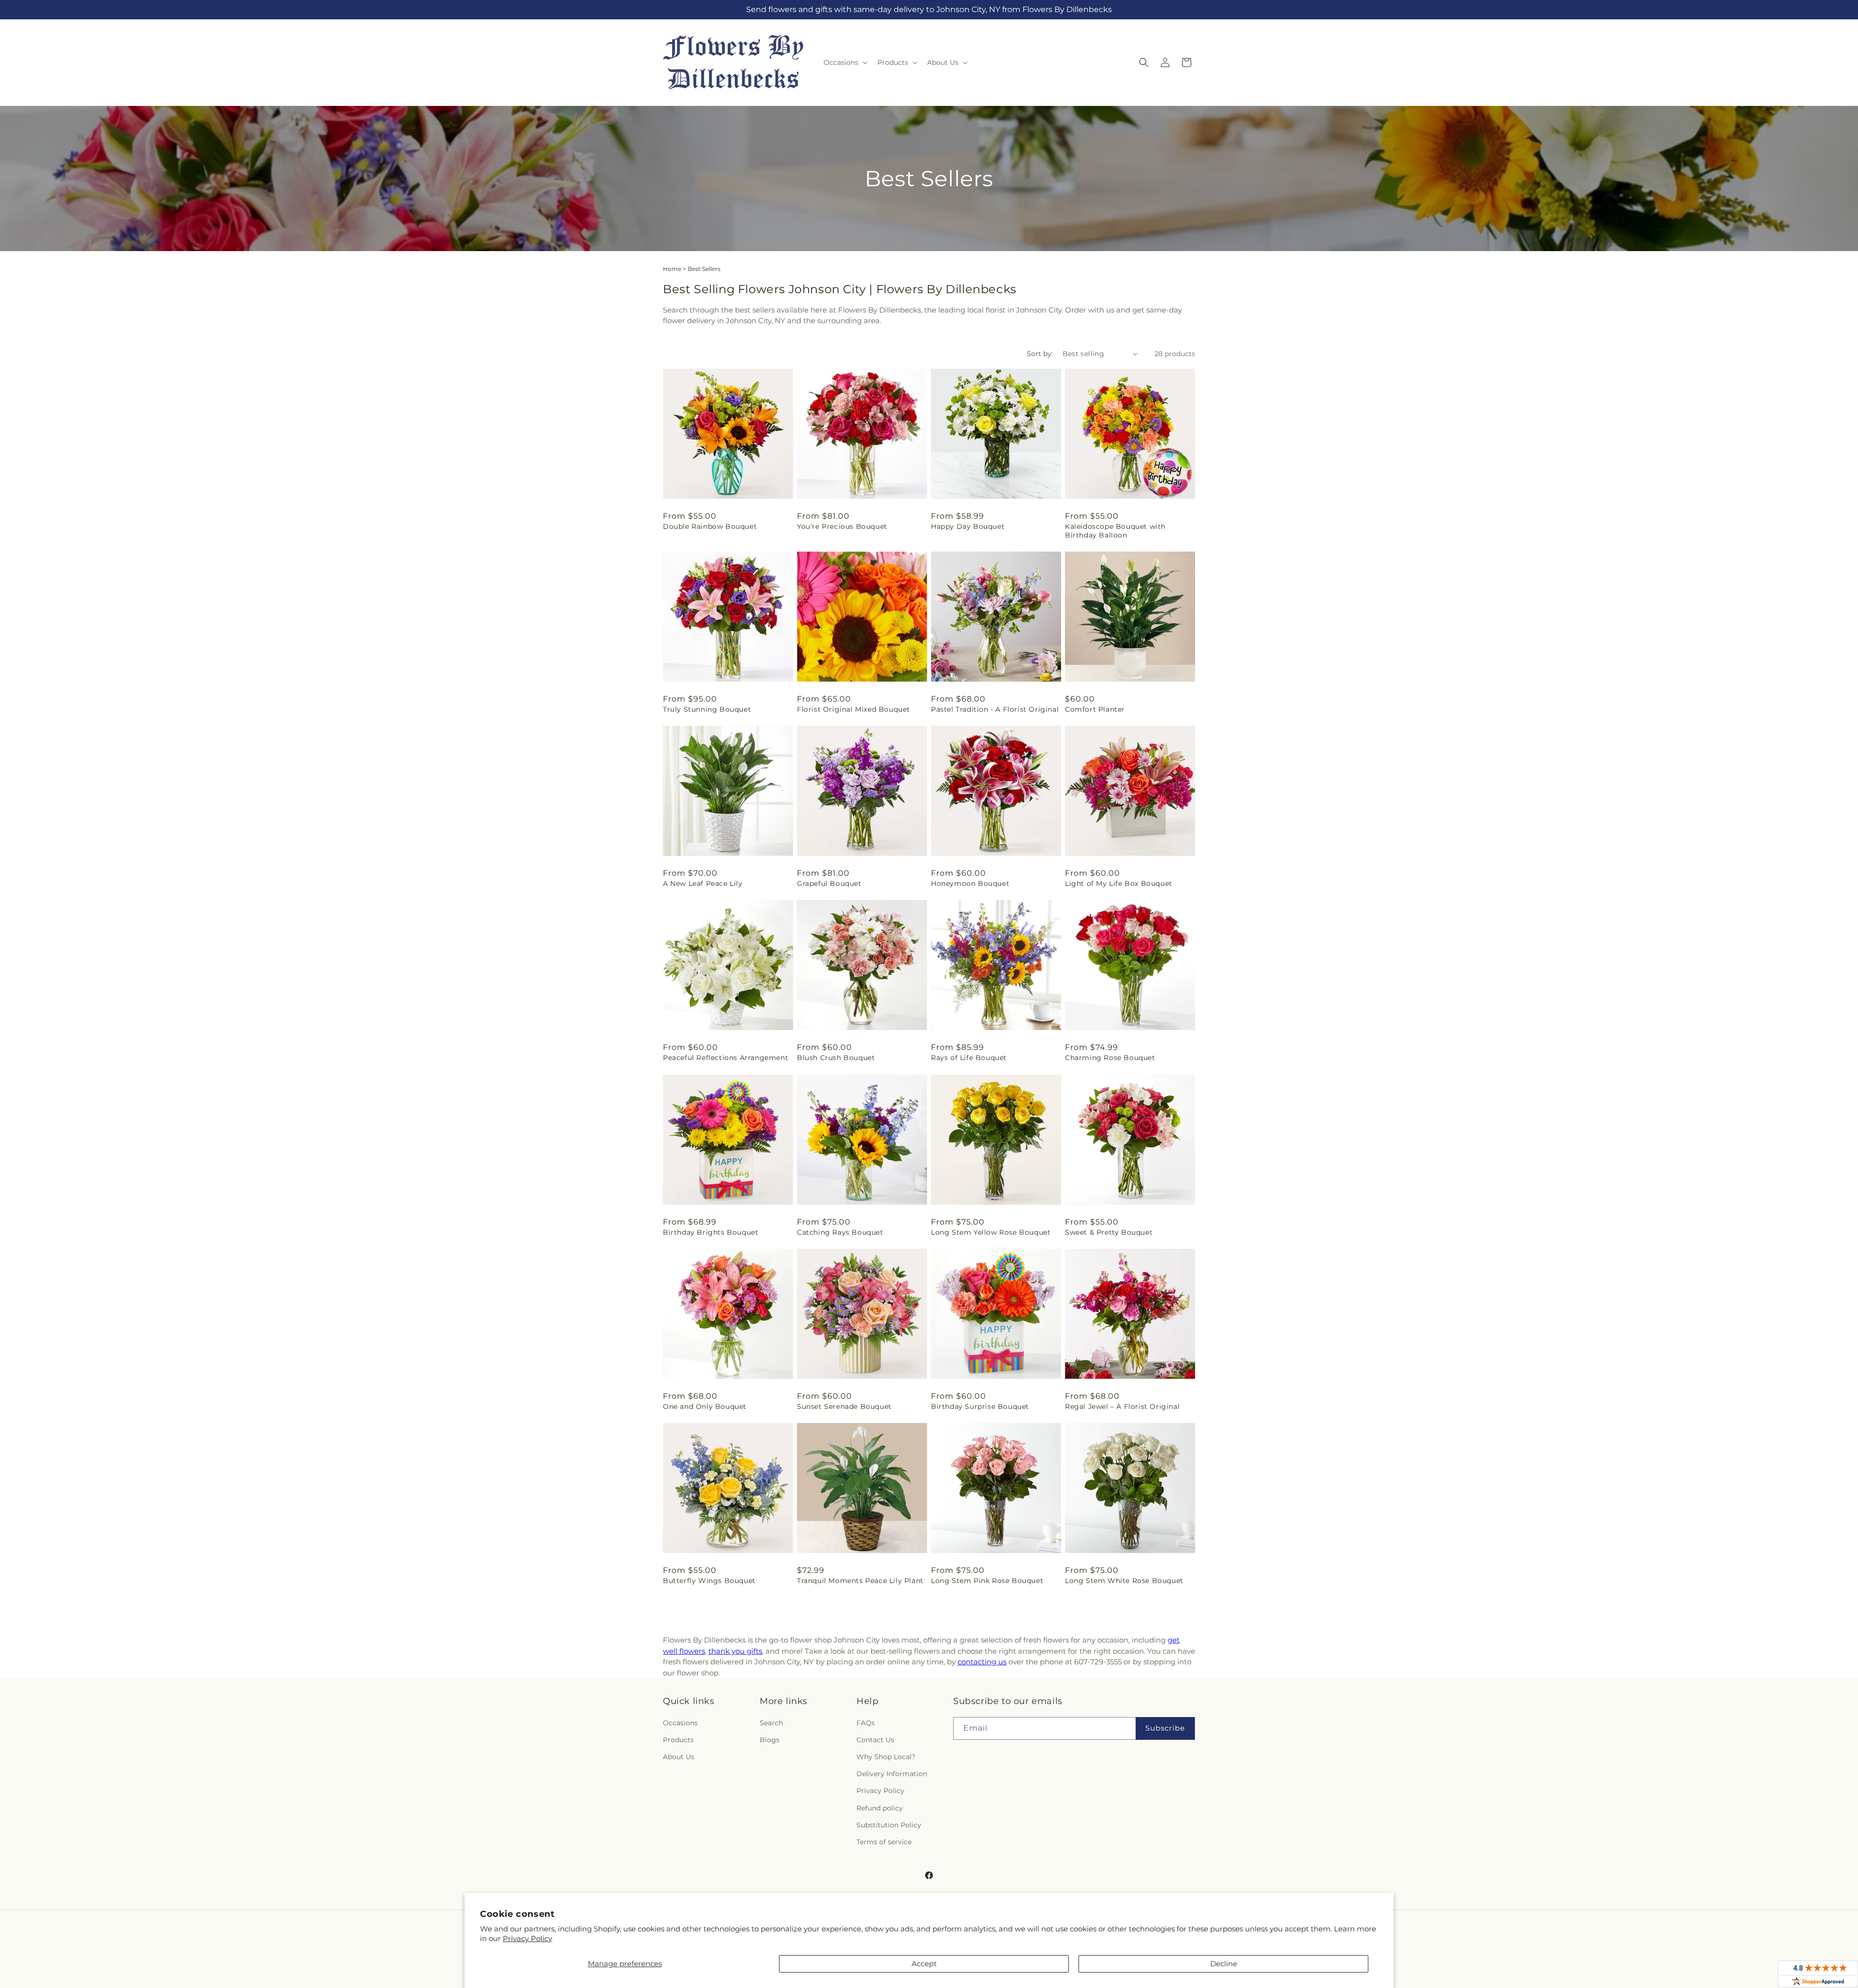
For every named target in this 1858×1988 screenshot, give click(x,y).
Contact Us (875, 1740)
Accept (924, 1964)
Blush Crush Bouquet (836, 1058)
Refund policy (880, 1808)
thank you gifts (735, 1651)
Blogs (770, 1740)
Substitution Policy (889, 1825)
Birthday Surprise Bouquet (980, 1406)
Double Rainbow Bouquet (710, 526)
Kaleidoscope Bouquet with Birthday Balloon (1115, 531)
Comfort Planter (1095, 709)
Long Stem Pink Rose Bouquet (987, 1581)
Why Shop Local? (886, 1757)
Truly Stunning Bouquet (707, 709)
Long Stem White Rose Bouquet (1124, 1581)
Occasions (680, 1723)
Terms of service (884, 1842)
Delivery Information (892, 1774)
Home (672, 269)
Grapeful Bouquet (829, 883)
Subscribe (1165, 1728)
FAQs (866, 1723)
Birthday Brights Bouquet (711, 1232)
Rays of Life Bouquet (969, 1058)
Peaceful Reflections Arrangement (726, 1058)
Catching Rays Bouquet (840, 1232)
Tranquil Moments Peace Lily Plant (860, 1581)
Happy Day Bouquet (968, 526)
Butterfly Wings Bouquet (709, 1581)
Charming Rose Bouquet (1110, 1058)
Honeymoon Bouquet (970, 883)
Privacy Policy (527, 1938)
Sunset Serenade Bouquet (844, 1406)
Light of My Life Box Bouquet (1119, 883)
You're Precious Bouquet (842, 526)
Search (771, 1723)
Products (678, 1740)
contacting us (982, 1662)
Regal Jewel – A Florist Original (1122, 1406)
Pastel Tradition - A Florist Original (995, 709)
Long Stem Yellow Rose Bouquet (991, 1232)
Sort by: (1040, 354)
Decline (1224, 1964)
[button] (845, 62)
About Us (679, 1757)
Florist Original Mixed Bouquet (854, 709)
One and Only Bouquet (705, 1406)
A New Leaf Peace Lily (703, 883)
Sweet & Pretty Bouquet (1109, 1232)
